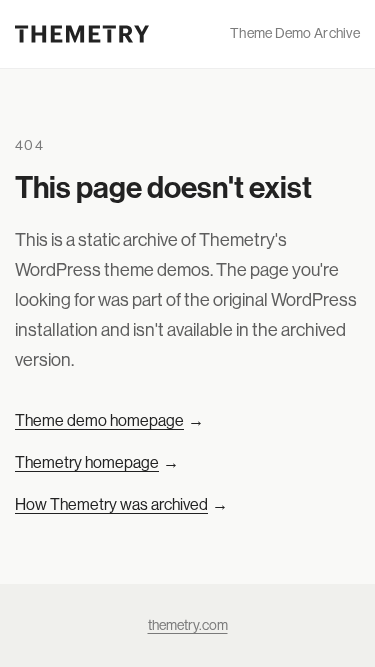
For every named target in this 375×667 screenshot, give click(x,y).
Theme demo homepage (109, 420)
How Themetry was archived (121, 504)
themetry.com (188, 625)
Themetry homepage (97, 462)
